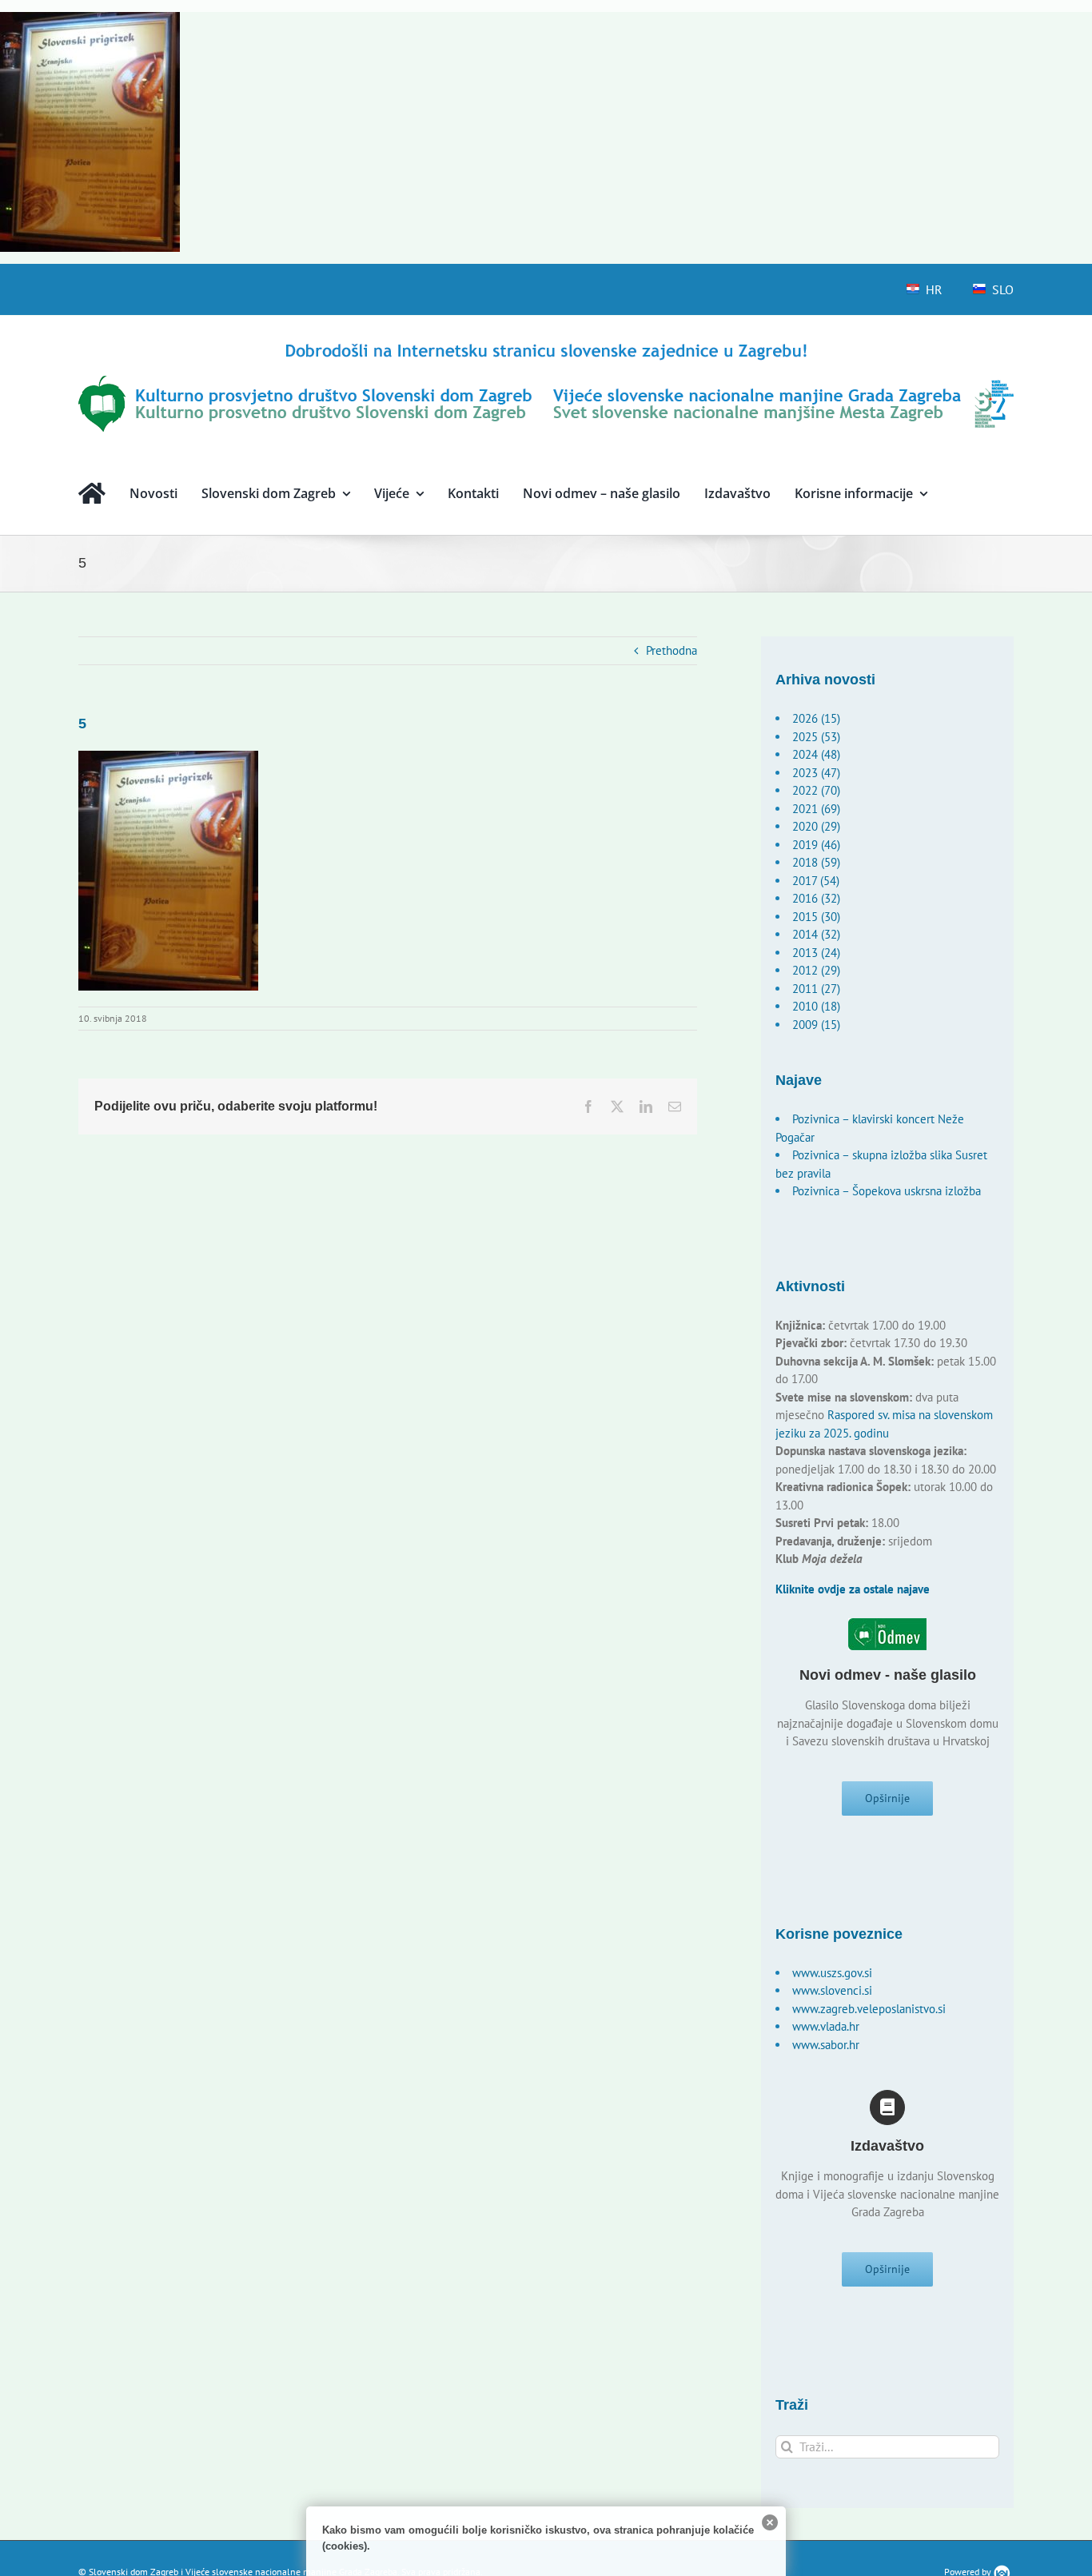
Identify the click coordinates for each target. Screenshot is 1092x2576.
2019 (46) (816, 845)
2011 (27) (816, 989)
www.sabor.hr (826, 2045)
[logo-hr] (546, 346)
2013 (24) (816, 953)
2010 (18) (816, 1006)
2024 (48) (816, 754)
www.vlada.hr (826, 2026)
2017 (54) (816, 881)
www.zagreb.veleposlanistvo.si (869, 2009)
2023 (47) (816, 773)
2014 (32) (816, 934)
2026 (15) (816, 718)
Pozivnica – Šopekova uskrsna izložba (887, 1191)
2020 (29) (816, 826)
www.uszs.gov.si (832, 1973)
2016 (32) (816, 898)
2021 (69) (816, 809)
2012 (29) (816, 970)
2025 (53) (816, 737)
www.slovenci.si (832, 1990)
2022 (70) (816, 790)
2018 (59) (816, 862)
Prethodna (672, 650)
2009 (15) (816, 1025)
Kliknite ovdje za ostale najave (853, 1589)
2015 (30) (816, 917)
